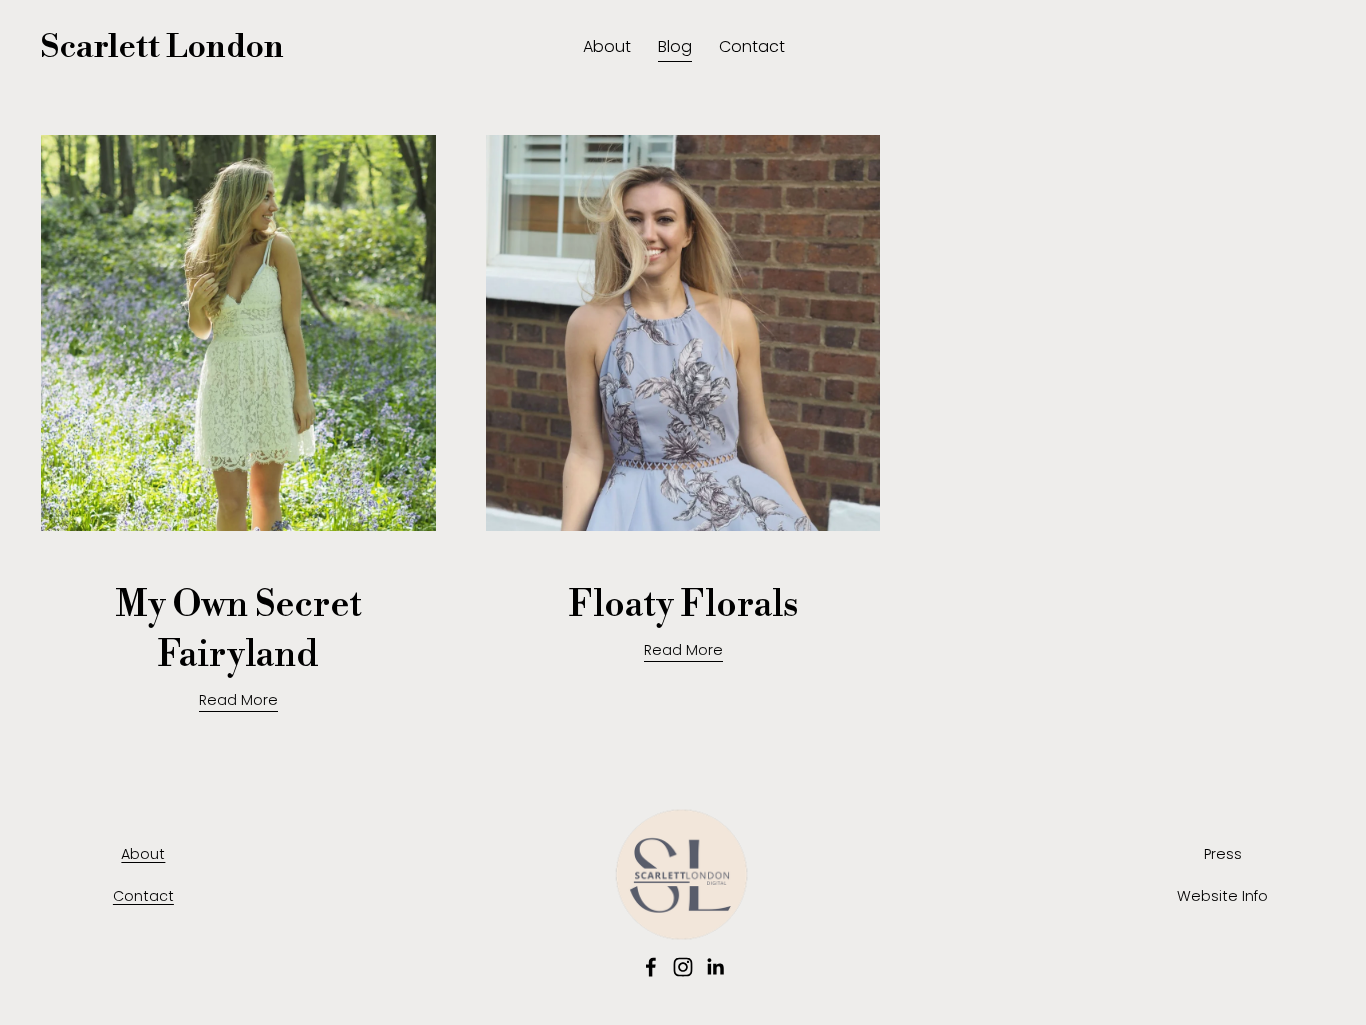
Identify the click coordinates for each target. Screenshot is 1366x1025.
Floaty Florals (683, 605)
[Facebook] (651, 967)
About (607, 46)
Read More (238, 700)
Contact (752, 46)
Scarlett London (162, 47)
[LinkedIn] (715, 967)
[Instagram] (683, 967)
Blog (675, 46)
